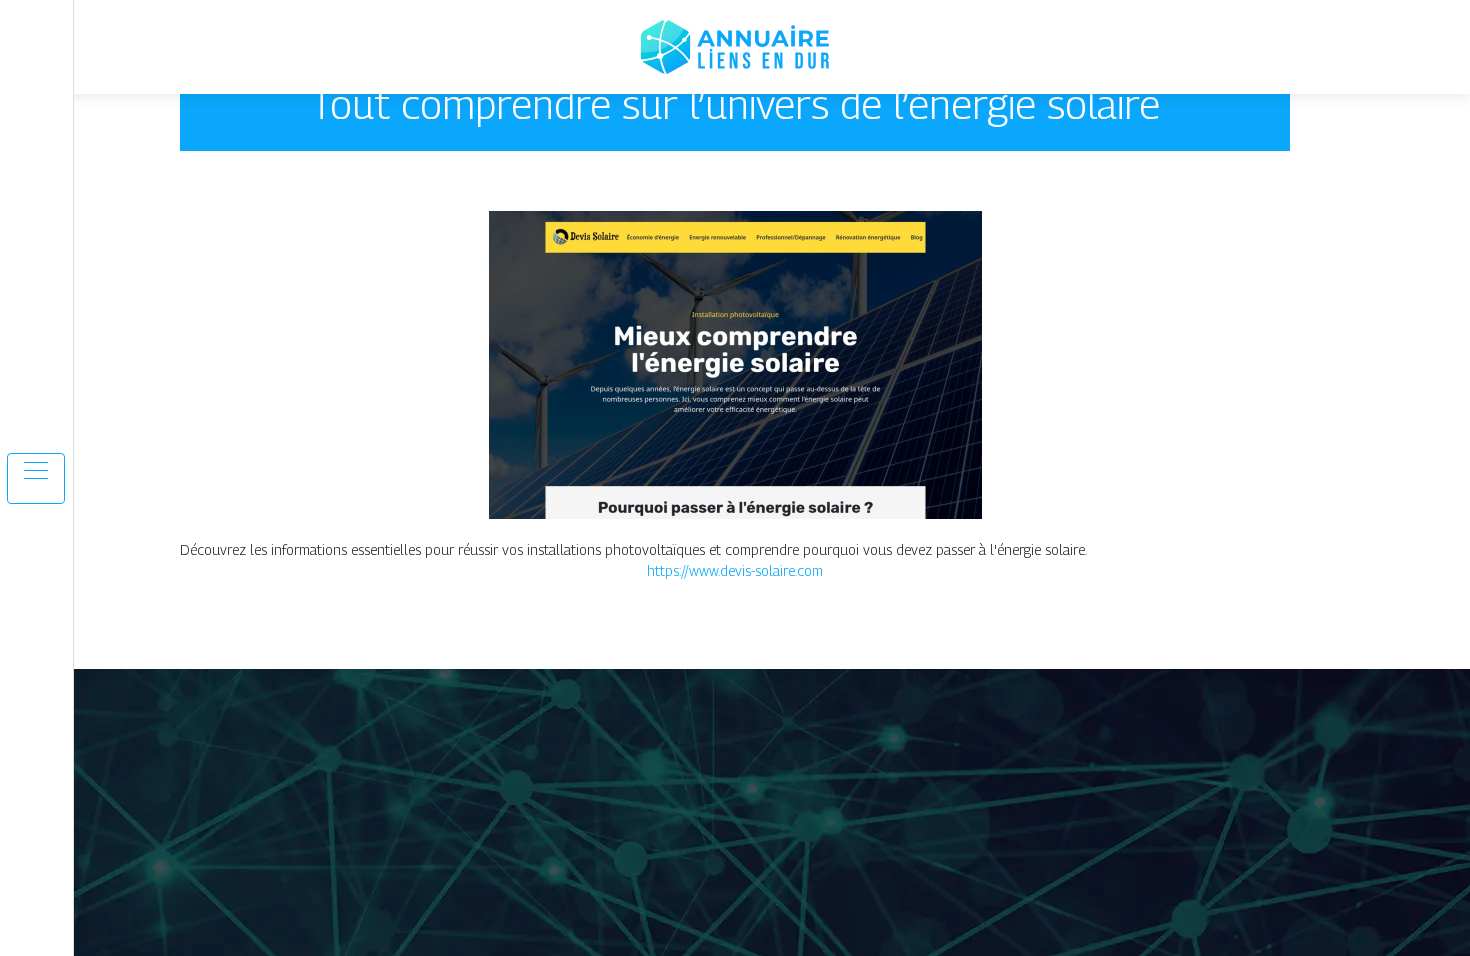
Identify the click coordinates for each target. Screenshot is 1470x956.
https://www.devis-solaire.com (735, 570)
